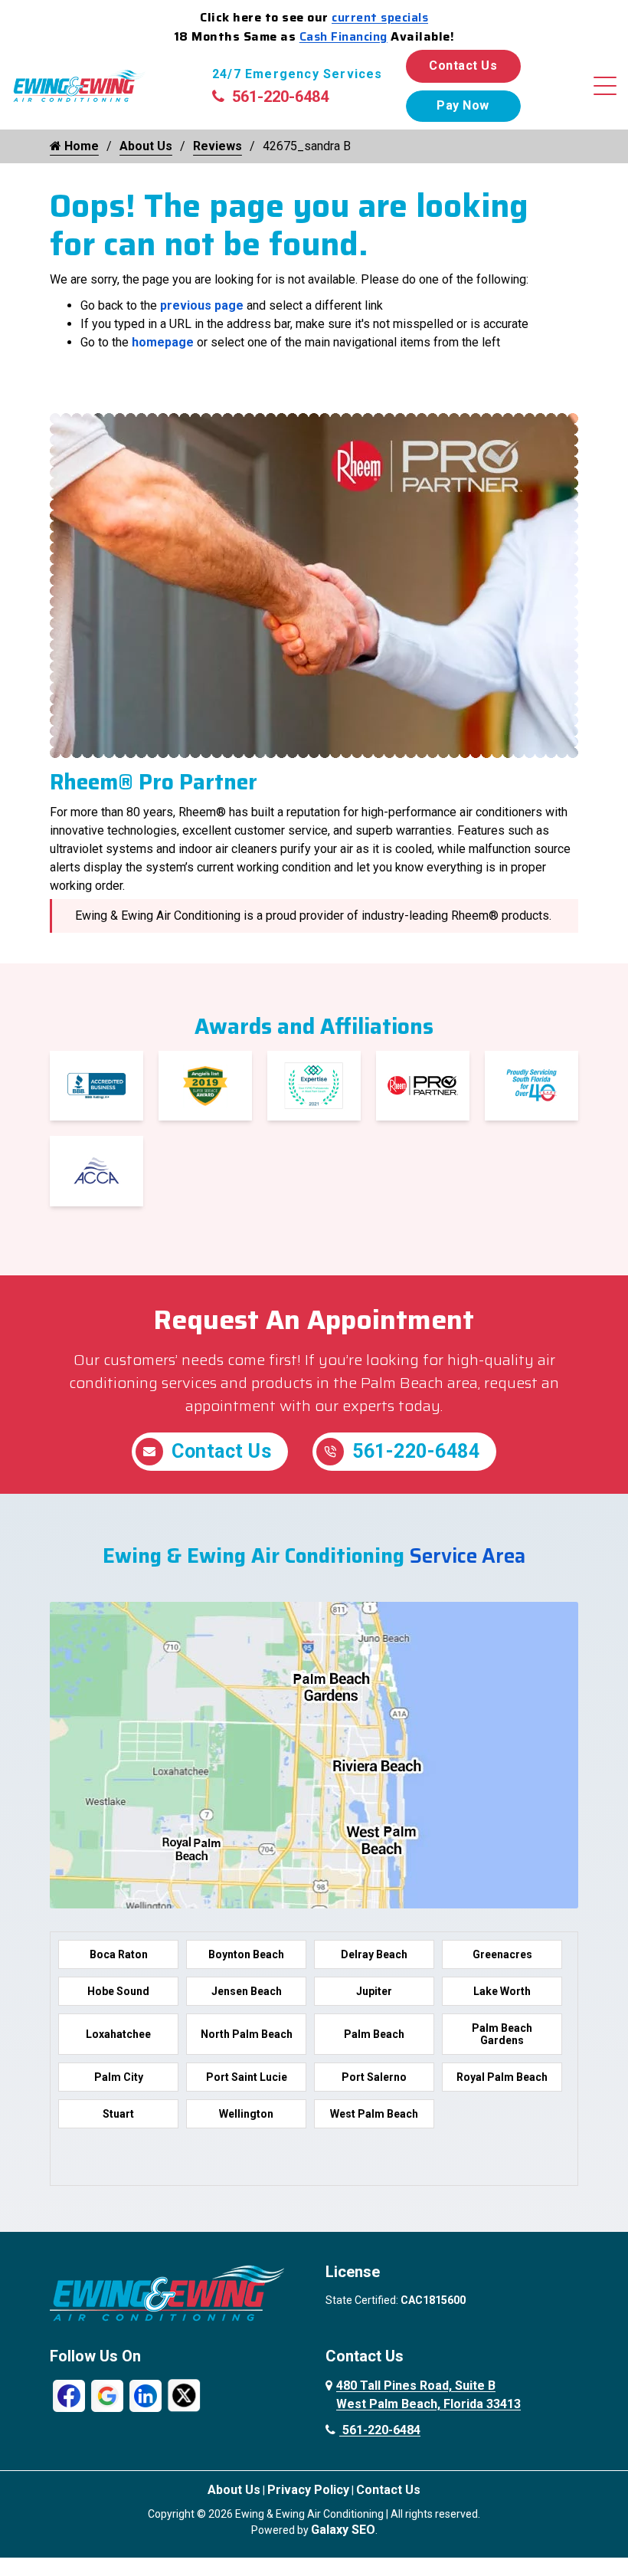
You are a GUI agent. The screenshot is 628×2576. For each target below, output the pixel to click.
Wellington (246, 2114)
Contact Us (463, 66)
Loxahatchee (118, 2034)
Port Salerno (374, 2077)
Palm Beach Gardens (502, 2034)
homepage (163, 342)
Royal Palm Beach (502, 2077)
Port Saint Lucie (247, 2077)
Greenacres (502, 1954)
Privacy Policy (308, 2490)
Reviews (218, 146)
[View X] (184, 2395)
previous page (202, 305)
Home (80, 146)
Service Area (468, 1555)
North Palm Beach (247, 2034)
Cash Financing (343, 36)
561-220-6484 (280, 97)
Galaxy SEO (343, 2530)
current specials (380, 17)
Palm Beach (374, 2034)
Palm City (119, 2077)
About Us (146, 146)
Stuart (118, 2114)
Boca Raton (119, 1954)
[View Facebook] (69, 2395)
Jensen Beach (247, 1991)
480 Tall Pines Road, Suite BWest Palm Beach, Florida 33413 (428, 2395)
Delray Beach (374, 1954)
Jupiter (374, 1991)
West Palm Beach (374, 2114)
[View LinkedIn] (146, 2395)
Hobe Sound (118, 1991)
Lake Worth (502, 1991)
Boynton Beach (246, 1954)
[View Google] (107, 2395)
